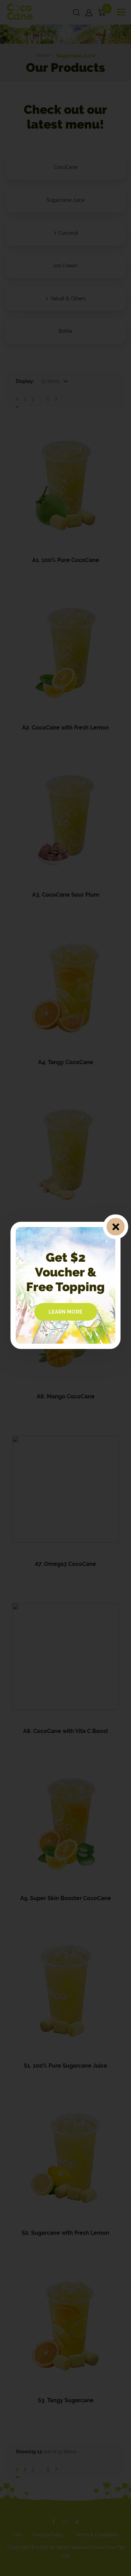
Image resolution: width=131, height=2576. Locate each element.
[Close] (115, 1227)
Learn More (66, 1312)
